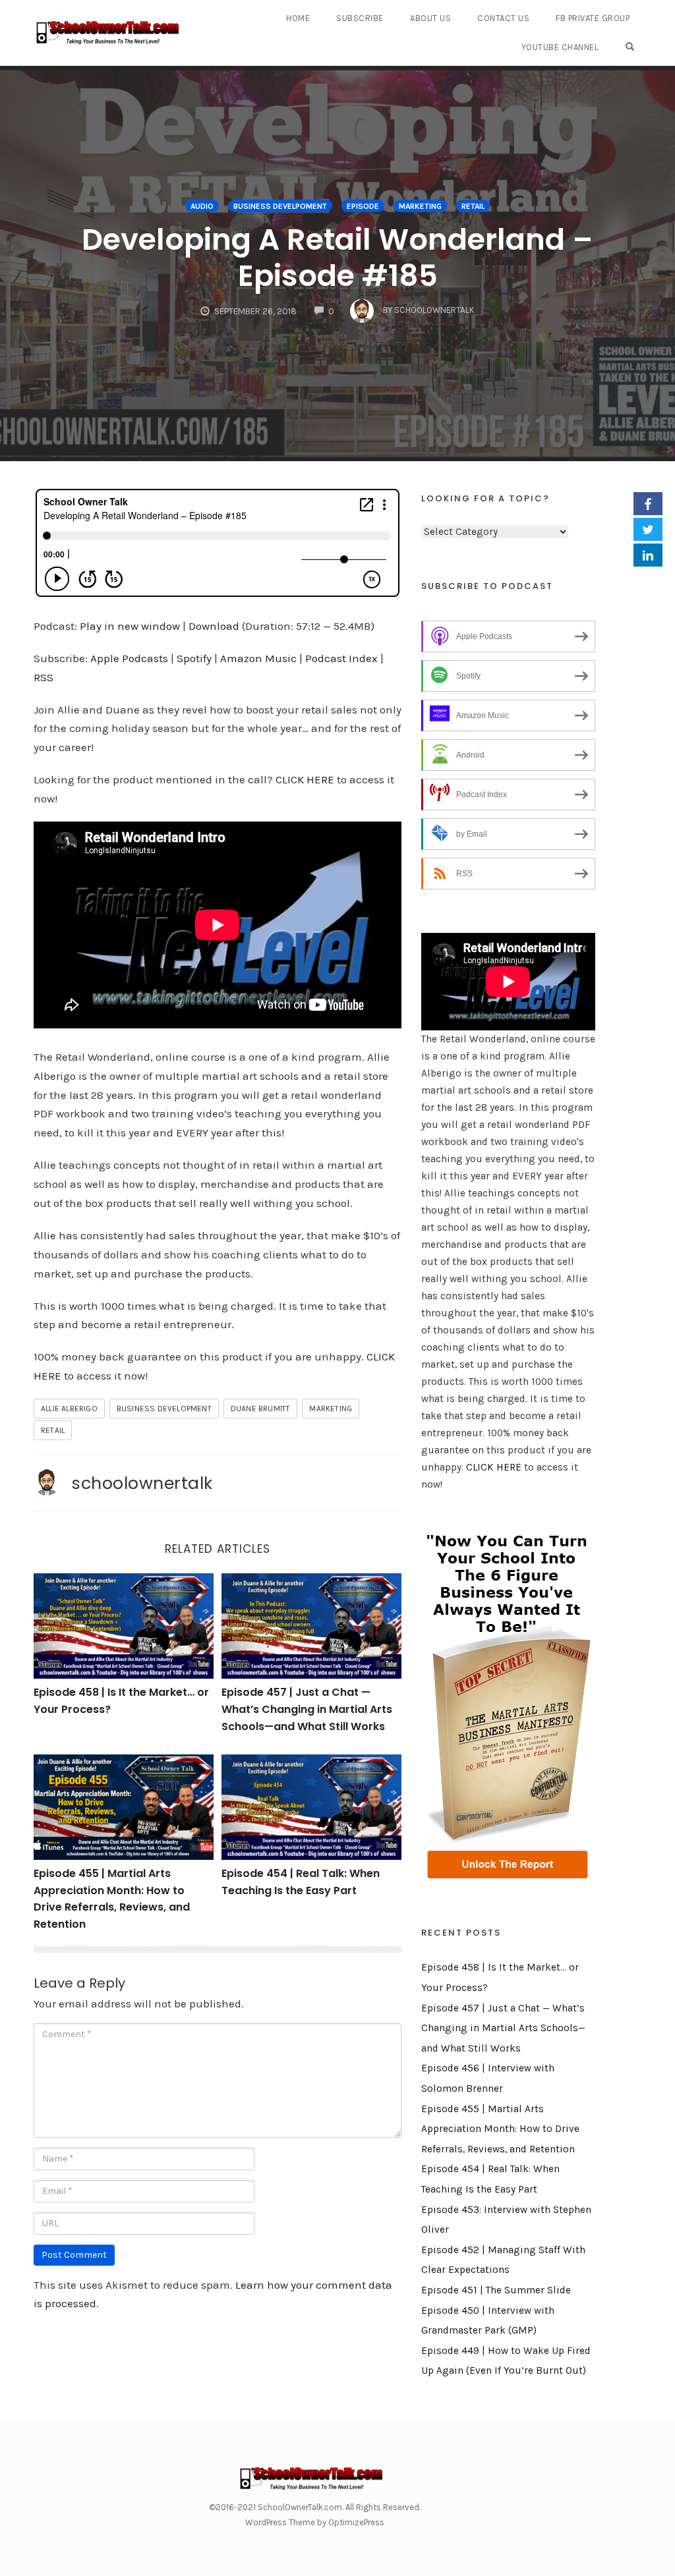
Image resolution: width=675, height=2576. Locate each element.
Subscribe (360, 18)
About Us (430, 18)
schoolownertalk (142, 1483)
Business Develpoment (280, 206)
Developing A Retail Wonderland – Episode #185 (337, 258)
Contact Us (503, 18)
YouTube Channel (560, 47)
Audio (202, 206)
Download (214, 626)
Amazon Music (258, 658)
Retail (473, 206)
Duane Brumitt (261, 1409)
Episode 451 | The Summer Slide (496, 2290)
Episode (363, 206)
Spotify (194, 658)
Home (298, 18)
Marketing (420, 206)
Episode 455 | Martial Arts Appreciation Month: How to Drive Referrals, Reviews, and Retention (500, 2129)
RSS (44, 677)
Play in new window (130, 626)
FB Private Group (593, 18)
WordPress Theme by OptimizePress (315, 2522)
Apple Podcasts (129, 658)
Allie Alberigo (69, 1409)
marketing (331, 1409)
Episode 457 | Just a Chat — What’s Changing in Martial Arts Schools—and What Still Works (307, 1709)
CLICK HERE (305, 779)
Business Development (164, 1409)
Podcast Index (341, 658)
